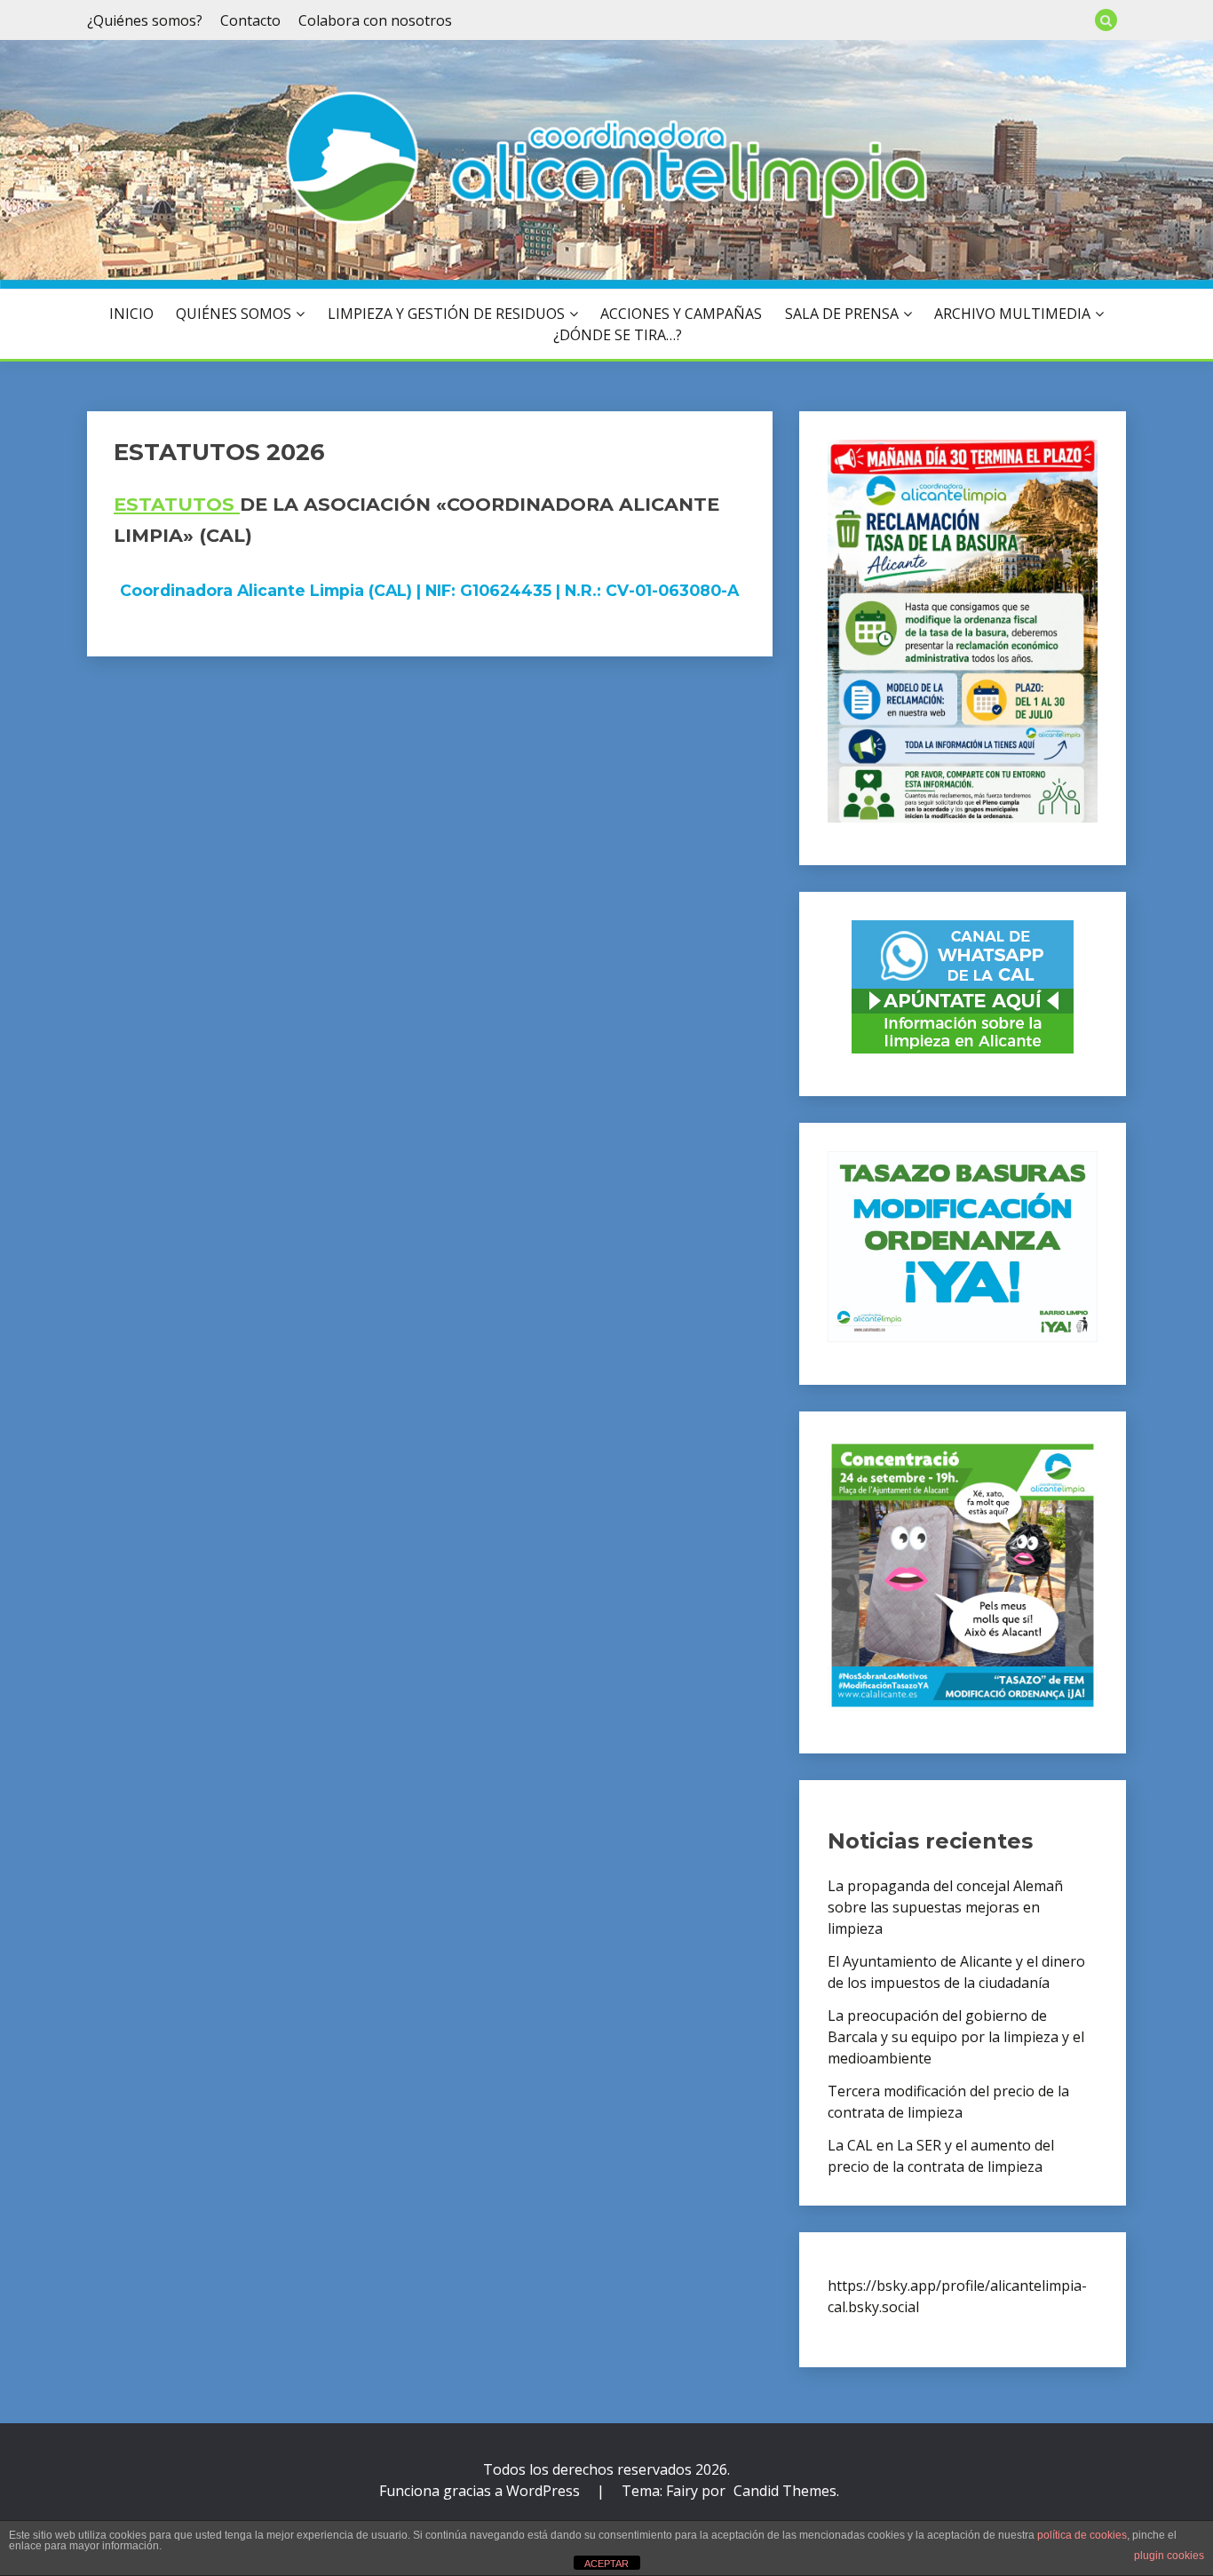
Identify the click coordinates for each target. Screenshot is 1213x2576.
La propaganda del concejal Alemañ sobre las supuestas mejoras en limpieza (945, 1907)
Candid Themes (785, 2491)
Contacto (250, 20)
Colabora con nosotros (375, 20)
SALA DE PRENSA (842, 314)
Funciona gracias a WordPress (481, 2491)
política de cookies (1082, 2535)
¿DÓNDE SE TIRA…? (618, 335)
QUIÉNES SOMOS (234, 314)
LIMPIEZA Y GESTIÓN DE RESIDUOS (446, 314)
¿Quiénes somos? (145, 20)
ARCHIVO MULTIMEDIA (1012, 314)
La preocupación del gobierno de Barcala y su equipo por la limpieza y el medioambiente (956, 2037)
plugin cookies (1169, 2556)
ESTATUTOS (177, 504)
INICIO (131, 314)
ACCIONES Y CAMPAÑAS (681, 314)
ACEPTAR (606, 2564)
